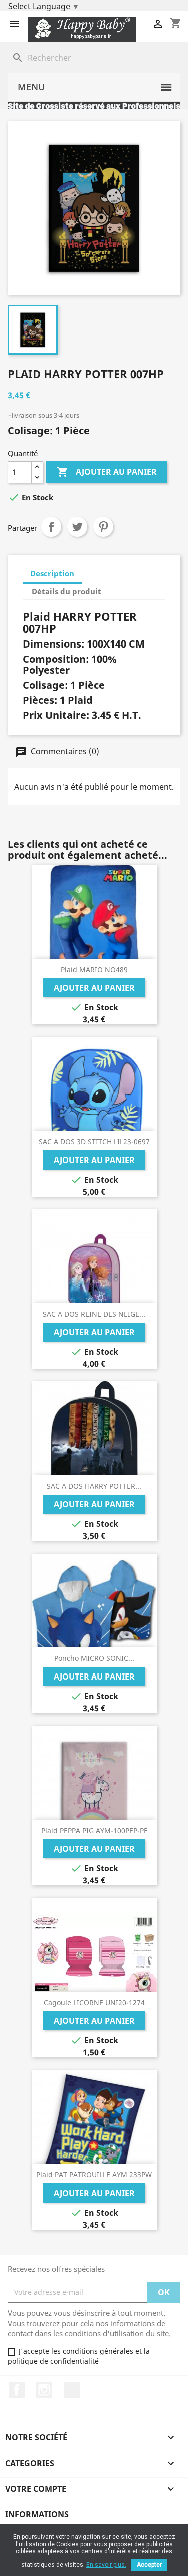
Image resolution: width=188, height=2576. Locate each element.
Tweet (77, 527)
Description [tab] (52, 573)
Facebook (17, 2390)
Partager (51, 527)
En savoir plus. (106, 2565)
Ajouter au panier (107, 472)
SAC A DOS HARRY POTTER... (94, 1486)
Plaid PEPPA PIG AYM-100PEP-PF (94, 1830)
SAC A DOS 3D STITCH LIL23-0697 (94, 1142)
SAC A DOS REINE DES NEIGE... (94, 1314)
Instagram (44, 2390)
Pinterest (103, 527)
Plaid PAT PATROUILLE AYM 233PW (94, 2175)
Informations (37, 2514)
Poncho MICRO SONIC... (94, 1658)
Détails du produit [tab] (66, 591)
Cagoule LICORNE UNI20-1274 (94, 2003)
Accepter (149, 2565)
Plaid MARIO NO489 (94, 970)
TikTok (72, 2390)
